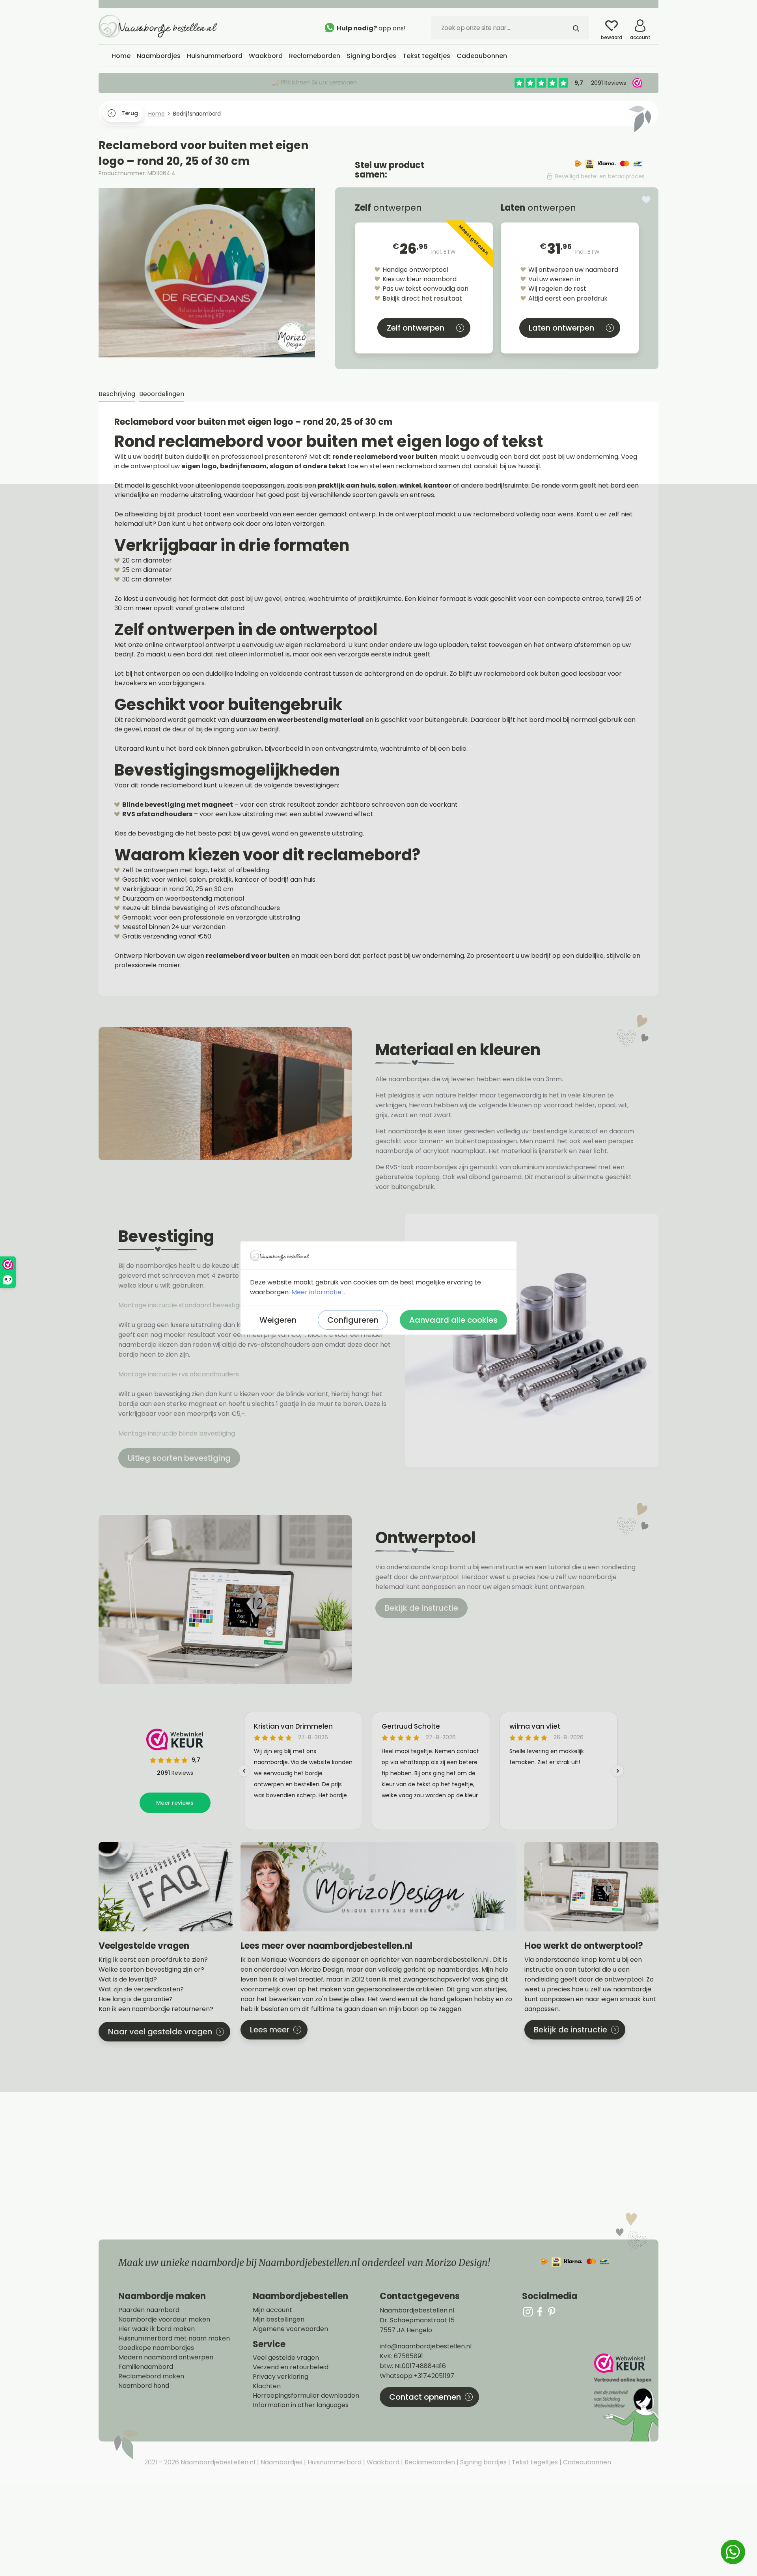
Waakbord (382, 2462)
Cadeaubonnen (586, 2462)
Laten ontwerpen (561, 328)
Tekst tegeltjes (534, 2462)
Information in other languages (301, 2405)
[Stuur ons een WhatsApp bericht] (733, 2552)
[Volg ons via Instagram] (528, 2311)
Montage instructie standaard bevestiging (183, 1305)
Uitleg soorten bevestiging (179, 1458)
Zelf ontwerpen (416, 328)
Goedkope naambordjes (156, 2348)
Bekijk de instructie (421, 1608)
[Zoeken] (576, 28)
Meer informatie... (318, 1292)
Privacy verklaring (281, 2377)
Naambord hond (144, 2386)
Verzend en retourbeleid (291, 2367)
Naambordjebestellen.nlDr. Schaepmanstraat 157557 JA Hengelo (417, 2320)
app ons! (392, 28)
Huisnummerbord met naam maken (174, 2339)
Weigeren (278, 1320)
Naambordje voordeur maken (164, 2320)
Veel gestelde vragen (286, 2358)
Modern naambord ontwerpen (166, 2357)
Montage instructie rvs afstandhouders (179, 1374)
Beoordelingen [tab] (162, 394)
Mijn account (272, 2310)
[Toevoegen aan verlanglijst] (646, 200)
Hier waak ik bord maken (157, 2329)
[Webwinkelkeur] (625, 2397)
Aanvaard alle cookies (453, 1320)
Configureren (353, 1320)
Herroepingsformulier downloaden (306, 2396)
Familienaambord (146, 2367)
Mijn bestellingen (279, 2320)
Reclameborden (429, 2462)
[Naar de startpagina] (158, 26)
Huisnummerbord (334, 2462)
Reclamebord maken (151, 2376)
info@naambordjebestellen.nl (426, 2346)
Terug (130, 113)
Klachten (267, 2386)
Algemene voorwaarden (290, 2329)
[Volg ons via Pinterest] (552, 2311)
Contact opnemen (425, 2397)
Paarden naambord (149, 2310)
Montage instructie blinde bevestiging (177, 1433)
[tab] (117, 394)
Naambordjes (281, 2462)
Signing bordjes (483, 2462)
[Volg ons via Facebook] (540, 2311)
